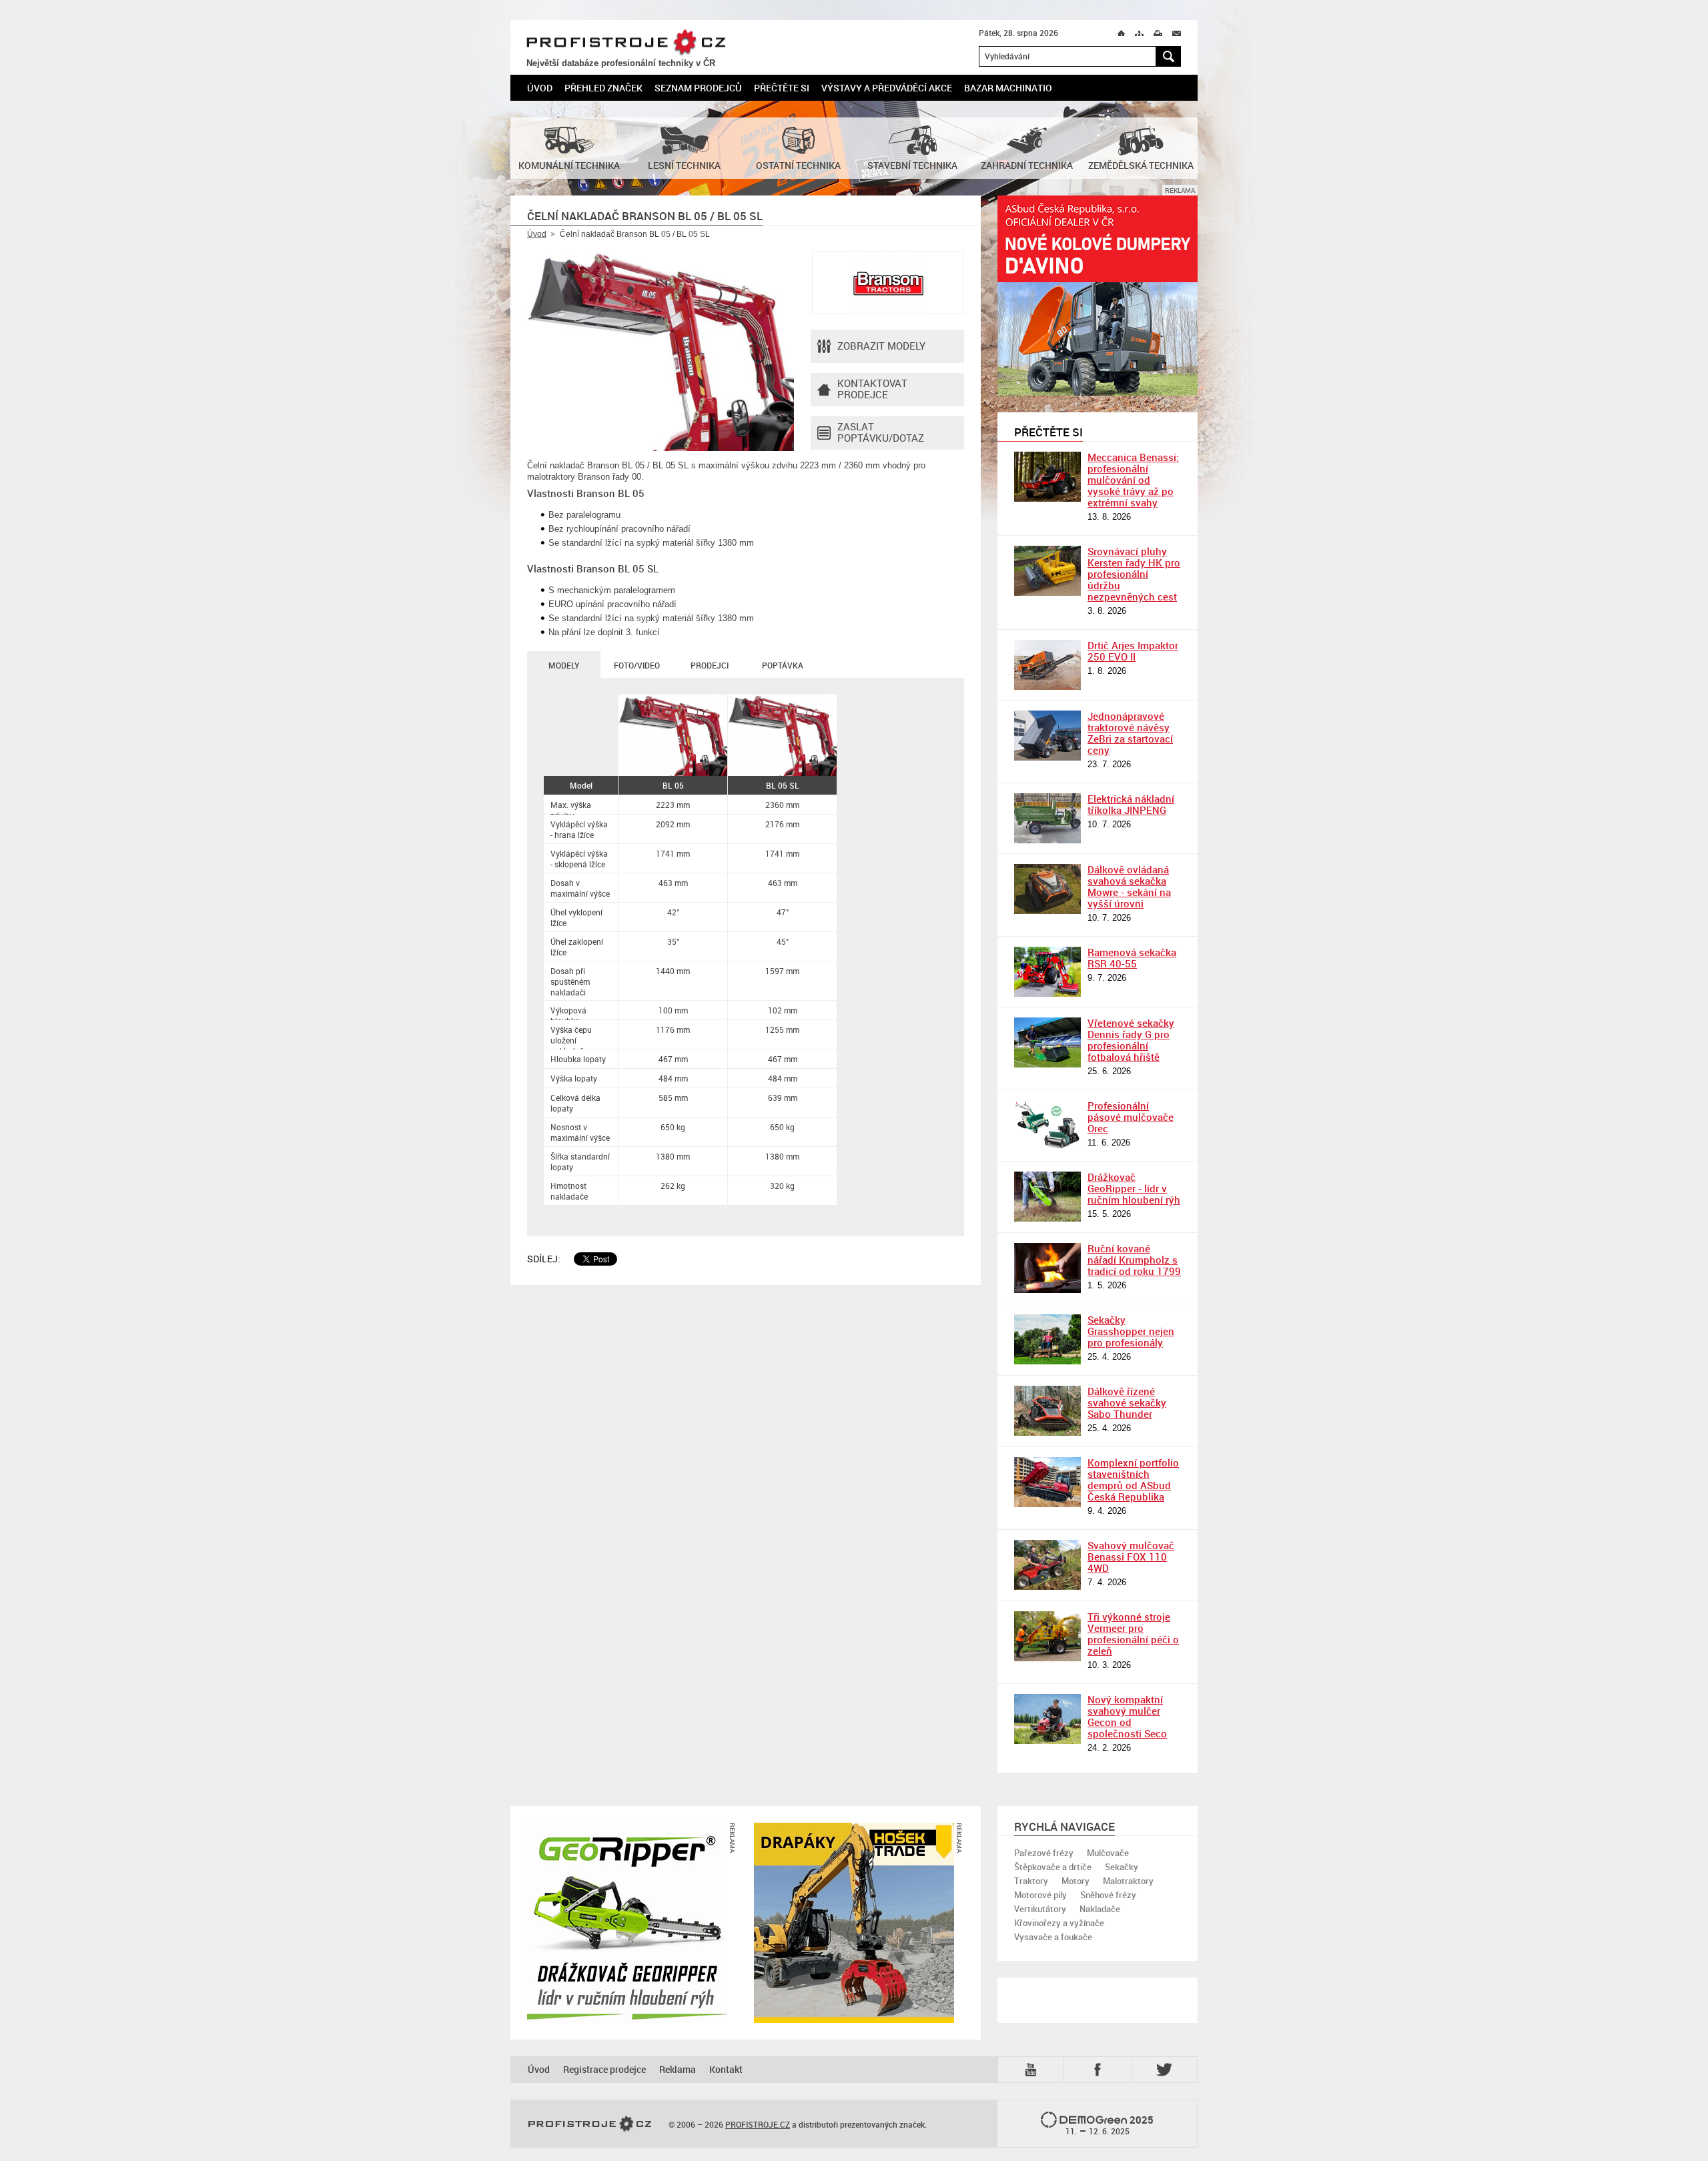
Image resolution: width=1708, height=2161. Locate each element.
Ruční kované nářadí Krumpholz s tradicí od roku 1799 (1134, 1260)
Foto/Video (637, 665)
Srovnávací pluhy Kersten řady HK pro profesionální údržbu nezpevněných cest (1134, 574)
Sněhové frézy (1108, 1895)
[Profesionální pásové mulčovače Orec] (1047, 1125)
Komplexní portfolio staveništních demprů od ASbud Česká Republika (1133, 1479)
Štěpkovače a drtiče (1053, 1867)
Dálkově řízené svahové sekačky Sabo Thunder (1127, 1402)
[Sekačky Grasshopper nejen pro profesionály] (1047, 1339)
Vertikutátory (1040, 1909)
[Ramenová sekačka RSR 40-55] (1047, 972)
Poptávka (783, 665)
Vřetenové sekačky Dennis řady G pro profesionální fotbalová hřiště (1131, 1040)
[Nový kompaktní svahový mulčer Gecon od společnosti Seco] (1047, 1719)
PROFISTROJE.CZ (626, 43)
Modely (564, 665)
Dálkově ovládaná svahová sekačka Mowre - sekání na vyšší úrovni (1129, 886)
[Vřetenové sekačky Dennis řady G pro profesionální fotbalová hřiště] (1047, 1042)
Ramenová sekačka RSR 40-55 (1132, 958)
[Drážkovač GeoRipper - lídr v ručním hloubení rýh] (1047, 1197)
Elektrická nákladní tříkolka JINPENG (1131, 804)
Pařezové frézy (1044, 1853)
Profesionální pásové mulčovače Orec (1131, 1117)
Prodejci (710, 665)
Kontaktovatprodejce (872, 389)
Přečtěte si (782, 88)
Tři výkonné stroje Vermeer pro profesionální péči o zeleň (1133, 1634)
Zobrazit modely (881, 346)
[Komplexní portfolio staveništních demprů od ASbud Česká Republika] (1047, 1482)
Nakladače (1100, 1909)
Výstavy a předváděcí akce (887, 88)
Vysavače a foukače (1053, 1937)
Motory (1076, 1881)
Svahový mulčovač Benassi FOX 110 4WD (1131, 1557)
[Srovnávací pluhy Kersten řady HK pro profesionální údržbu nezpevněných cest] (1047, 571)
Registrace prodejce (604, 2069)
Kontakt (726, 2069)
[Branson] (888, 283)
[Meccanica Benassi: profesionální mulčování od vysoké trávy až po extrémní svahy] (1047, 477)
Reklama (678, 2069)
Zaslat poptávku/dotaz (881, 432)
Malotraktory (1128, 1881)
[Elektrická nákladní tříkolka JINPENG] (1047, 818)
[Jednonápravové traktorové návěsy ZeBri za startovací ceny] (1047, 736)
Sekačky (1122, 1867)
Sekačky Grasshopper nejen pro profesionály (1131, 1331)
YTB (1033, 2069)
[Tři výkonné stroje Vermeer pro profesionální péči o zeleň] (1047, 1636)
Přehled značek (603, 88)
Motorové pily (1040, 1895)
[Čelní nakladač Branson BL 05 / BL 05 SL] (661, 351)
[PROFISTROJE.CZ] (590, 2124)
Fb (1100, 2069)
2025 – (1110, 2125)
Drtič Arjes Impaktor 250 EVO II (1133, 651)
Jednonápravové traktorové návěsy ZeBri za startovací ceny (1130, 733)
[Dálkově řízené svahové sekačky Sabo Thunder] (1047, 1411)
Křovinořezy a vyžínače (1059, 1923)
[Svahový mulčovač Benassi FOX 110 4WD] (1047, 1565)
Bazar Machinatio (1008, 88)
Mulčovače (1108, 1853)
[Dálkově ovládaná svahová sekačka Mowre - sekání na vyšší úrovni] (1047, 889)
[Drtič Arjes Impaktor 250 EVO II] (1047, 665)
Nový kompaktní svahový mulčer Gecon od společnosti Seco (1127, 1716)
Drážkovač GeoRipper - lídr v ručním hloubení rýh (1134, 1188)
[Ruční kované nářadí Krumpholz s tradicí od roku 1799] (1047, 1268)
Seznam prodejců (698, 88)
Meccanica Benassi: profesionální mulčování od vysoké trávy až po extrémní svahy (1133, 480)
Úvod (540, 88)
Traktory (1031, 1881)
